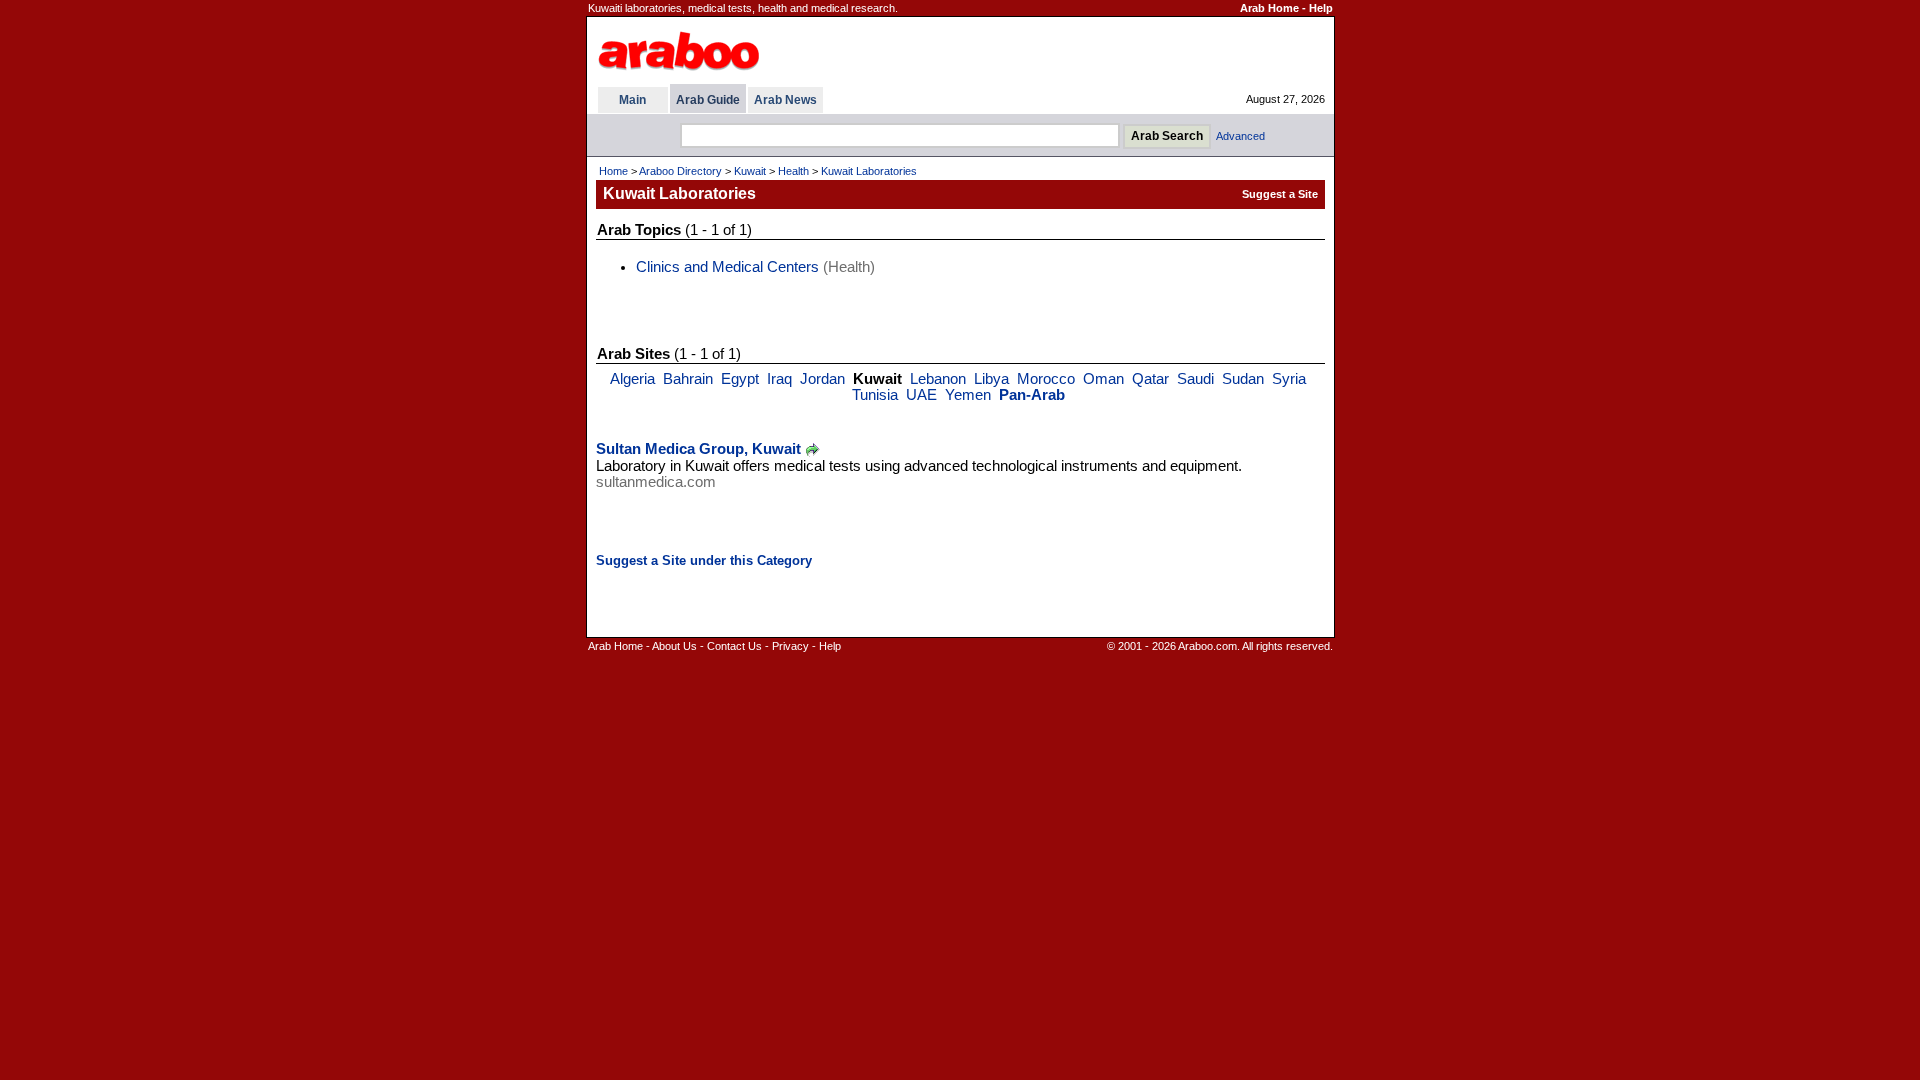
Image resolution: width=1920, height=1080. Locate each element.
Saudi (1195, 379)
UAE (921, 395)
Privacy (790, 646)
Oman (1103, 379)
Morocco (1046, 379)
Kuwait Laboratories (869, 171)
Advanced (1240, 136)
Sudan (1243, 379)
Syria (1289, 379)
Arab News (785, 100)
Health (793, 171)
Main (632, 100)
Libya (991, 379)
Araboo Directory (680, 171)
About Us (674, 646)
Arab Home (1269, 8)
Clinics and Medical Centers (727, 267)
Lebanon (938, 379)
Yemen (968, 395)
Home (613, 171)
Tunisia (875, 395)
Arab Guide (708, 100)
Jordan (822, 379)
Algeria (632, 379)
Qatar (1150, 379)
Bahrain (688, 379)
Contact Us (734, 646)
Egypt (740, 379)
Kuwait (750, 171)
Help (1321, 8)
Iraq (779, 379)
